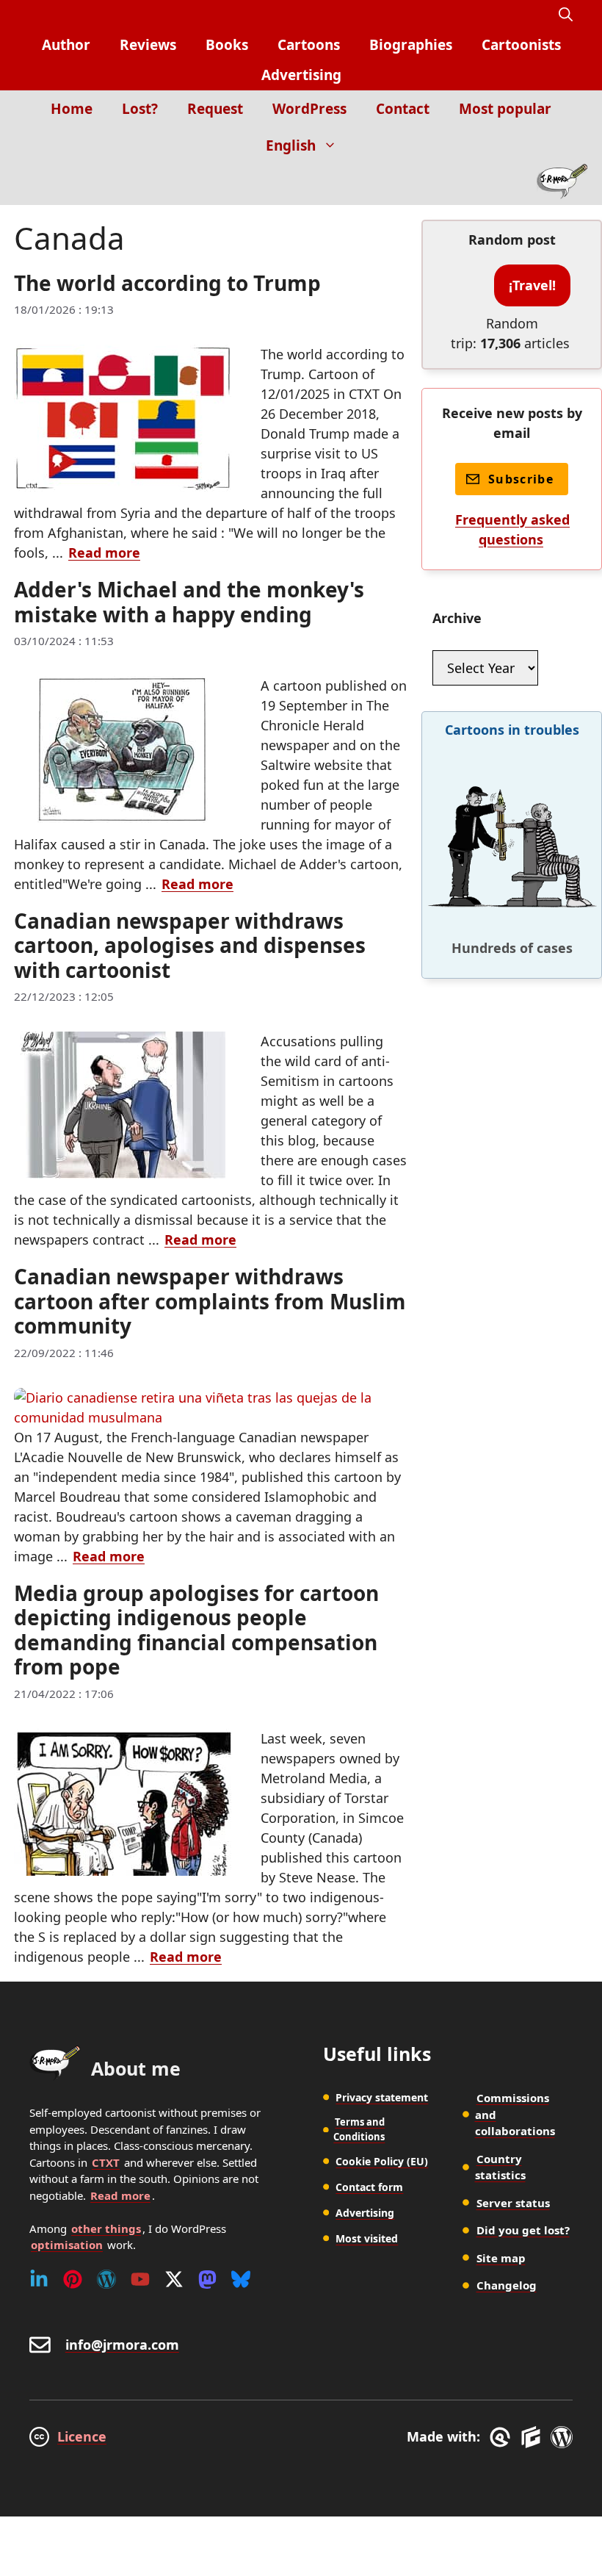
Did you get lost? (523, 2230)
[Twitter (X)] (174, 2279)
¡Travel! (532, 285)
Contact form (369, 2187)
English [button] (291, 145)
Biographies (411, 45)
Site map (501, 2258)
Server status (513, 2203)
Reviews (148, 45)
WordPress (309, 109)
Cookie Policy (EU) (382, 2161)
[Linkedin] (39, 2279)
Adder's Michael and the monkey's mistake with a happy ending (189, 602)
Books (227, 45)
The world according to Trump (167, 283)
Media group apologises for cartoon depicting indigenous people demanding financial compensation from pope (196, 1630)
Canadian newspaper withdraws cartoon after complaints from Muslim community (210, 1301)
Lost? (140, 109)
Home (72, 109)
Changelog (507, 2285)
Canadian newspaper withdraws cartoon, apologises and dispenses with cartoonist (190, 945)
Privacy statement (382, 2097)
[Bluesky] (241, 2279)
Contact (403, 109)
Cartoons (309, 45)
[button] (566, 15)
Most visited (367, 2238)
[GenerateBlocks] (533, 2437)
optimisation (67, 2245)
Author (66, 45)
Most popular (505, 109)
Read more (104, 553)
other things (106, 2228)
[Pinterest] (73, 2279)
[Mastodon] (207, 2279)
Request (215, 109)
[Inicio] (562, 184)
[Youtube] (140, 2279)
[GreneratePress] (503, 2437)
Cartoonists (521, 45)
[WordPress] (106, 2279)
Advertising (301, 75)
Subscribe (521, 479)
